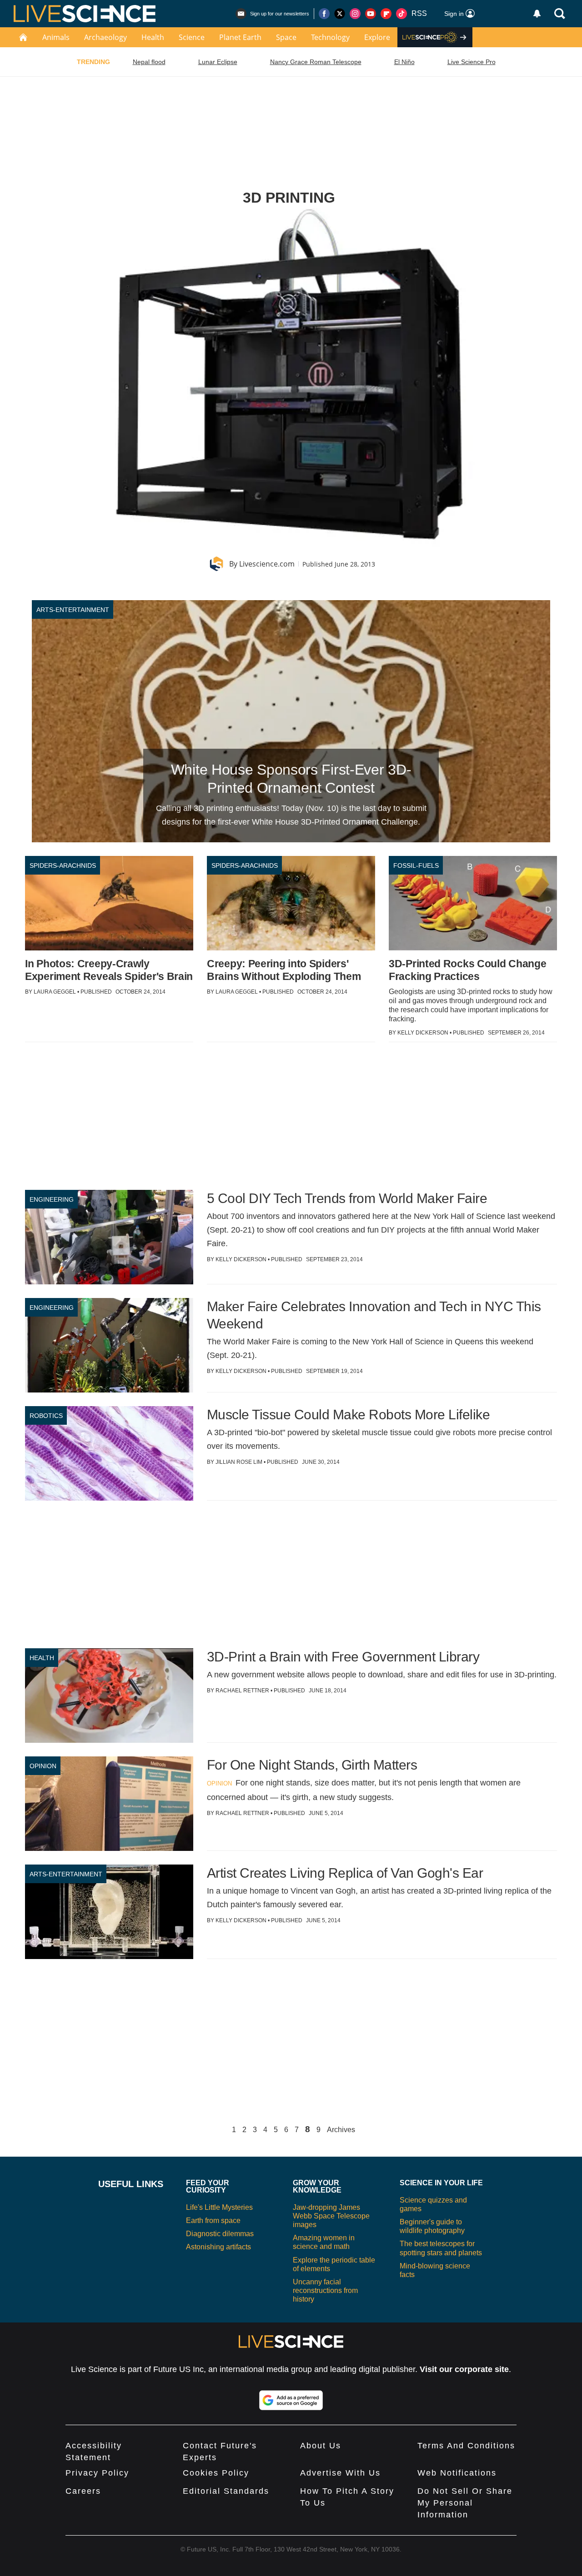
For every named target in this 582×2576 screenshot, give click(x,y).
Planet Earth (240, 37)
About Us (321, 2446)
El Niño (404, 62)
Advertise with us (340, 2473)
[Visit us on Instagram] (355, 14)
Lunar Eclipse (218, 62)
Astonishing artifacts (218, 2247)
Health (153, 37)
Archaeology (105, 37)
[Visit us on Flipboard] (386, 14)
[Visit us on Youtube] (371, 14)
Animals (56, 37)
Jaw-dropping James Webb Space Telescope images (331, 2216)
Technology (330, 37)
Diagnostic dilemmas (220, 2234)
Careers (83, 2491)
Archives (341, 2130)
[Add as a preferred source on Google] (291, 2400)
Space (286, 37)
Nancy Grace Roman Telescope (316, 62)
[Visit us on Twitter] (340, 14)
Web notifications (457, 2473)
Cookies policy (216, 2473)
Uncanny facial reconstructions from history (325, 2290)
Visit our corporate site (464, 2369)
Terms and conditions (466, 2446)
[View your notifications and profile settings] (537, 14)
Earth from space (213, 2220)
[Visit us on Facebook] (324, 14)
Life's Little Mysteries (219, 2207)
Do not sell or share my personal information (465, 2503)
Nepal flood (149, 62)
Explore (377, 37)
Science (192, 37)
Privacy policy (97, 2473)
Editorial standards (226, 2491)
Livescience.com (267, 564)
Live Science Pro (472, 62)
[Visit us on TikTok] (401, 14)
